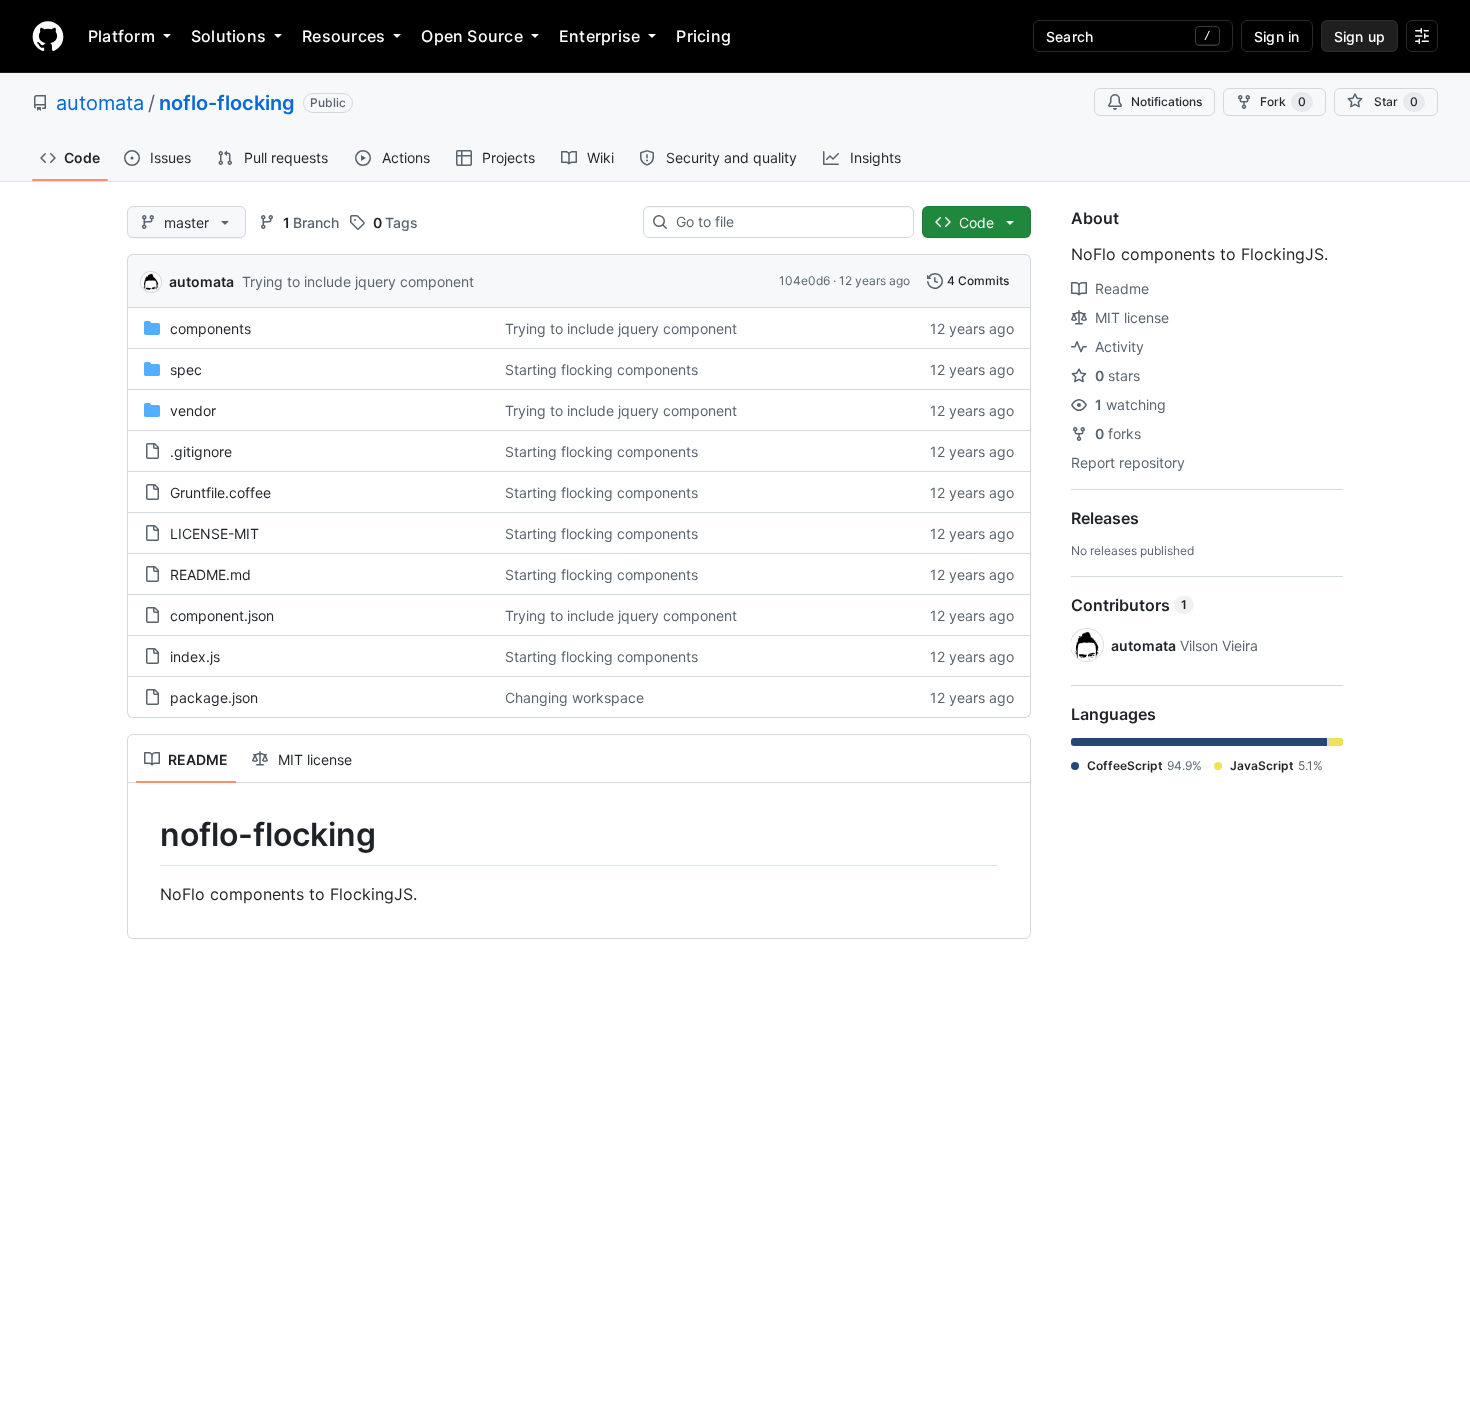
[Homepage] (48, 36)
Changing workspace (574, 697)
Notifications (1166, 101)
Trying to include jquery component (358, 281)
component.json (222, 615)
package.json (214, 697)
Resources (343, 36)
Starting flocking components (601, 369)
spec (186, 369)
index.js (195, 656)
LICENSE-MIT (214, 533)
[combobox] (786, 222)
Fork (1283, 101)
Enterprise (599, 36)
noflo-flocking (227, 103)
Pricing (703, 36)
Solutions (228, 36)
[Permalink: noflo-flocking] (146, 835)
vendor (193, 410)
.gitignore (201, 451)
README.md (210, 574)
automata (100, 103)
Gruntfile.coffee (220, 492)
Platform (121, 36)
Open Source (472, 36)
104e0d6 (804, 280)
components (210, 328)
